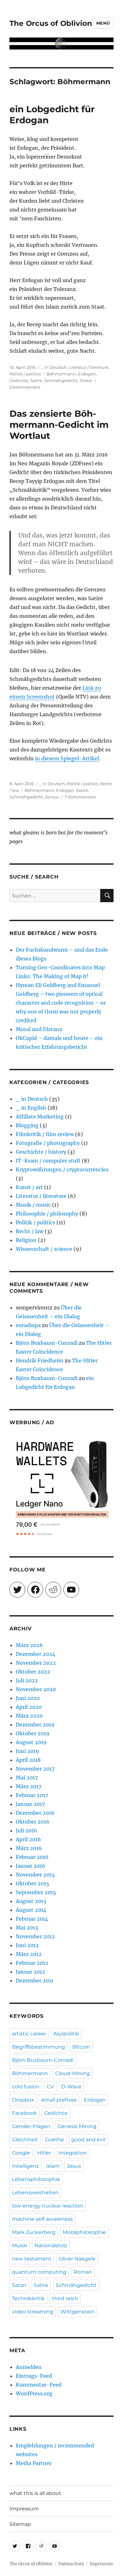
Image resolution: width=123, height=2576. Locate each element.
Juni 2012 (27, 1945)
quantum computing (39, 2272)
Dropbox (23, 2100)
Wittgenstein (78, 2312)
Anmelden (29, 2367)
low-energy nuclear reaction (47, 2206)
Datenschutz (71, 2564)
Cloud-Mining (73, 2073)
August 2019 (31, 1742)
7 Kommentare (80, 797)
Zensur (52, 797)
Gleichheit (25, 2140)
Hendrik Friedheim (40, 1361)
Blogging (27, 1125)
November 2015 (35, 1875)
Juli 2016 (26, 1830)
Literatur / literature (89, 367)
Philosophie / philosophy (47, 1214)
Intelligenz (25, 2166)
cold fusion (26, 2087)
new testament (32, 2259)
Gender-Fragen (31, 2126)
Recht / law (30, 1231)
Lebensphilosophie (36, 2179)
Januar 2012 (30, 1972)
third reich (65, 2298)
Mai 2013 (27, 1928)
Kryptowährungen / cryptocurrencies (62, 1169)
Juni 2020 (28, 1698)
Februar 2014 (32, 1919)
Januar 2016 (31, 1866)
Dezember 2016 (35, 1813)
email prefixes (59, 2100)
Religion (26, 1240)
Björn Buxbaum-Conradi (47, 1343)
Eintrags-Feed (34, 2376)
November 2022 (36, 1663)
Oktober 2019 (33, 1733)
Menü (103, 23)
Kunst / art (29, 1187)
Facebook (24, 2113)
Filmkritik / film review (45, 1134)
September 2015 (36, 1892)
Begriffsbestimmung (38, 2047)
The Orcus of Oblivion (51, 23)
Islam (53, 2166)
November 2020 (36, 1689)
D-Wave (71, 2087)
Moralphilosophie (84, 2232)
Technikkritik (28, 2298)
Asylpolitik (66, 2034)
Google (21, 2153)
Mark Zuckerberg (34, 2232)
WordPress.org (34, 2393)
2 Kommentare (25, 387)
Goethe (55, 2140)
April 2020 (29, 1707)
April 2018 (28, 1760)
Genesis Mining (77, 2126)
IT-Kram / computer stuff (48, 1161)
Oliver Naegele (77, 2259)
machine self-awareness (42, 2219)
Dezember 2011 (35, 1981)
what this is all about (35, 2493)
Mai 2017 (27, 1778)
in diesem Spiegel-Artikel (67, 758)
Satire (36, 380)
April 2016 (28, 1839)
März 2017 (29, 1786)
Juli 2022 (27, 1680)
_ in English (31, 1108)
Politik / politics (25, 374)
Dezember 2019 (35, 1725)
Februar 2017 (32, 1795)
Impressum (24, 2509)
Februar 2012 (32, 1963)
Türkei (86, 380)
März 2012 (29, 1954)
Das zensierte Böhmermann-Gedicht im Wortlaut (59, 425)
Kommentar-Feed (39, 2385)
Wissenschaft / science (44, 1249)
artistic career (29, 2034)
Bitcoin (81, 2047)
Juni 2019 (27, 1751)
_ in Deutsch (54, 367)
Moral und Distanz (39, 1029)
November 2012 (35, 1936)
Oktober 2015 (32, 1883)
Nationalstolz (51, 2245)
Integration (73, 2153)
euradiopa (28, 1325)
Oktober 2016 (33, 1822)
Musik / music (33, 1205)
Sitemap (20, 2524)
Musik (20, 2245)
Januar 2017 (30, 1804)
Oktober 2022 (33, 1672)
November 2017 (35, 1769)
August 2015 (31, 1901)
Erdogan (87, 374)
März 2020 (29, 1716)
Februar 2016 (32, 1857)
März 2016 (29, 1848)
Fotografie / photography (48, 1143)
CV (50, 2087)
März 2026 (29, 1645)
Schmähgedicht (61, 380)
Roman (83, 2272)
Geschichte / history (41, 1152)
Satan (19, 2285)
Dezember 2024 (35, 1654)
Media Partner (34, 2463)
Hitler (44, 2153)
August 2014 (31, 1910)
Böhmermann (61, 374)
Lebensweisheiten (35, 2193)
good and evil (88, 2140)
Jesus (74, 2166)
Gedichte (19, 380)
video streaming (33, 2312)
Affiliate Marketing (40, 1117)
